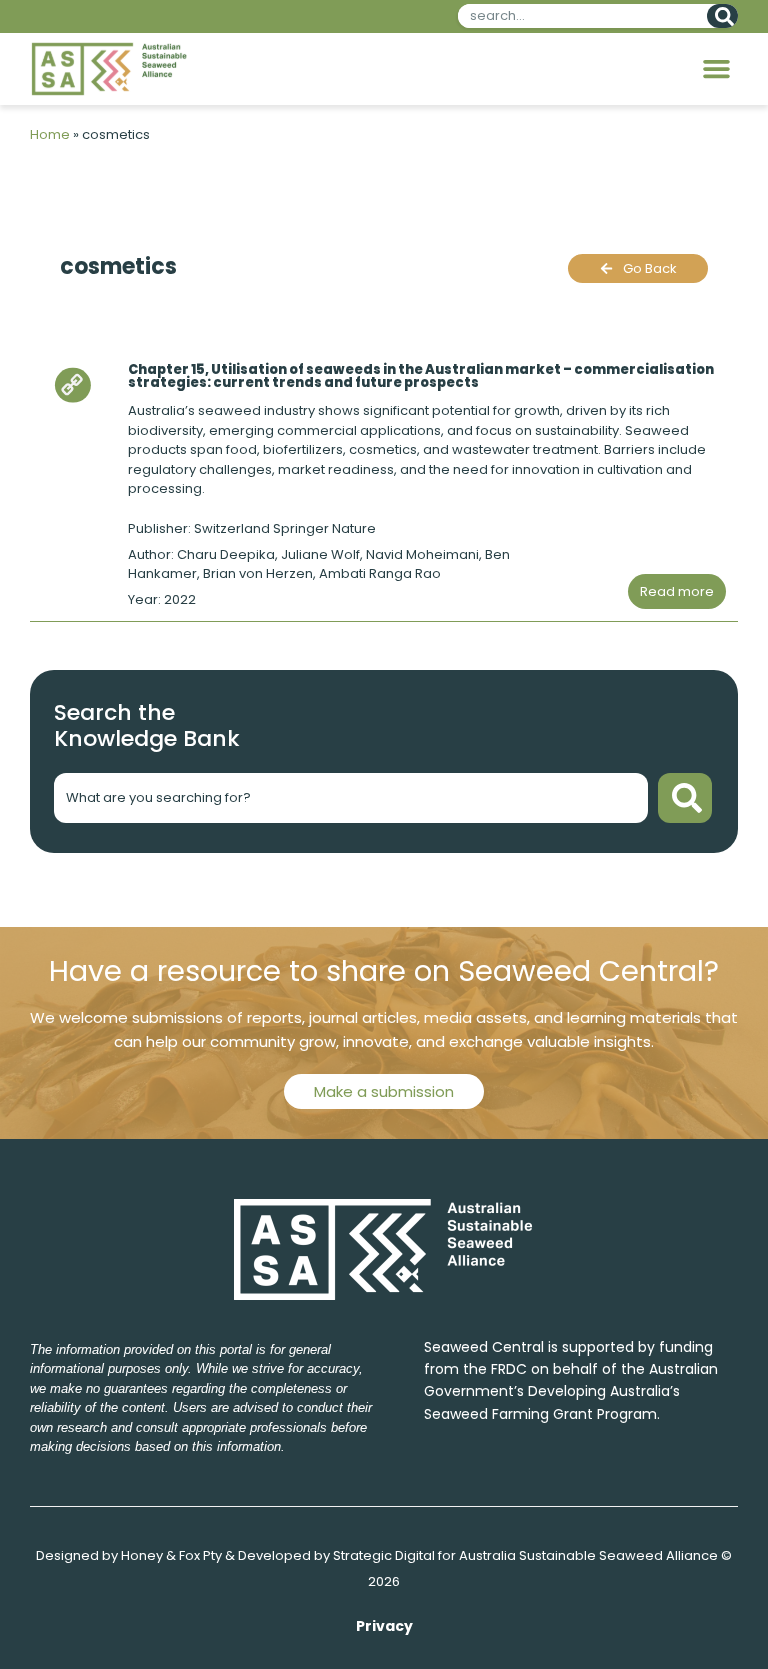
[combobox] (578, 16)
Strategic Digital (384, 1555)
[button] (717, 69)
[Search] (722, 16)
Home (50, 134)
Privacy (384, 1626)
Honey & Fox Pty (171, 1555)
